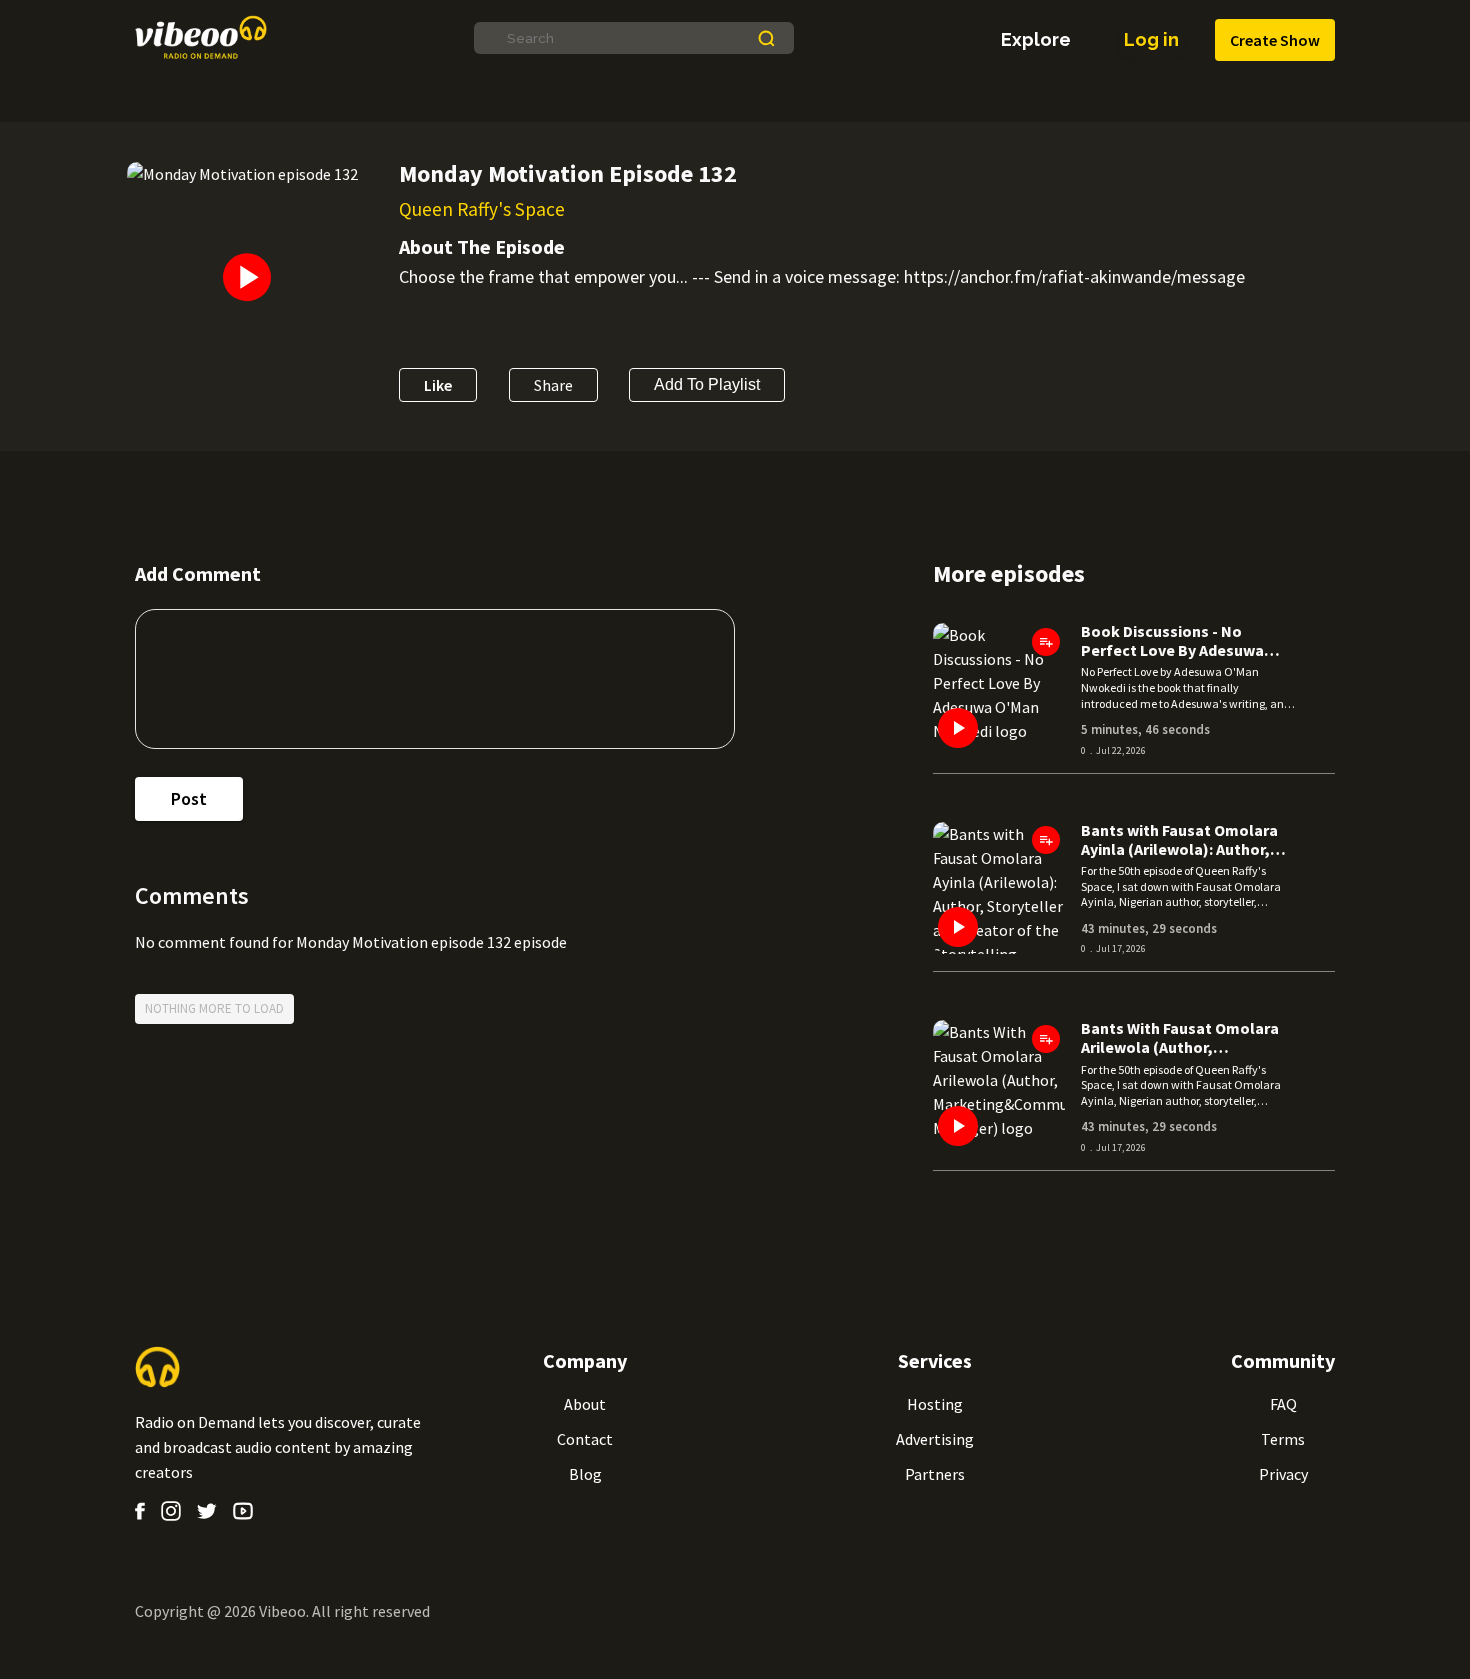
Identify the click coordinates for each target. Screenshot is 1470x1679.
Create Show (1275, 40)
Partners (935, 1474)
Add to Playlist (707, 384)
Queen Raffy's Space (482, 209)
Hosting (935, 1404)
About (585, 1404)
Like (438, 385)
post (189, 798)
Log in (1151, 39)
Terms (1283, 1439)
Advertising (935, 1439)
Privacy (1283, 1474)
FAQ (1283, 1404)
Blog (585, 1474)
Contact (585, 1439)
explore (1036, 40)
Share (553, 385)
